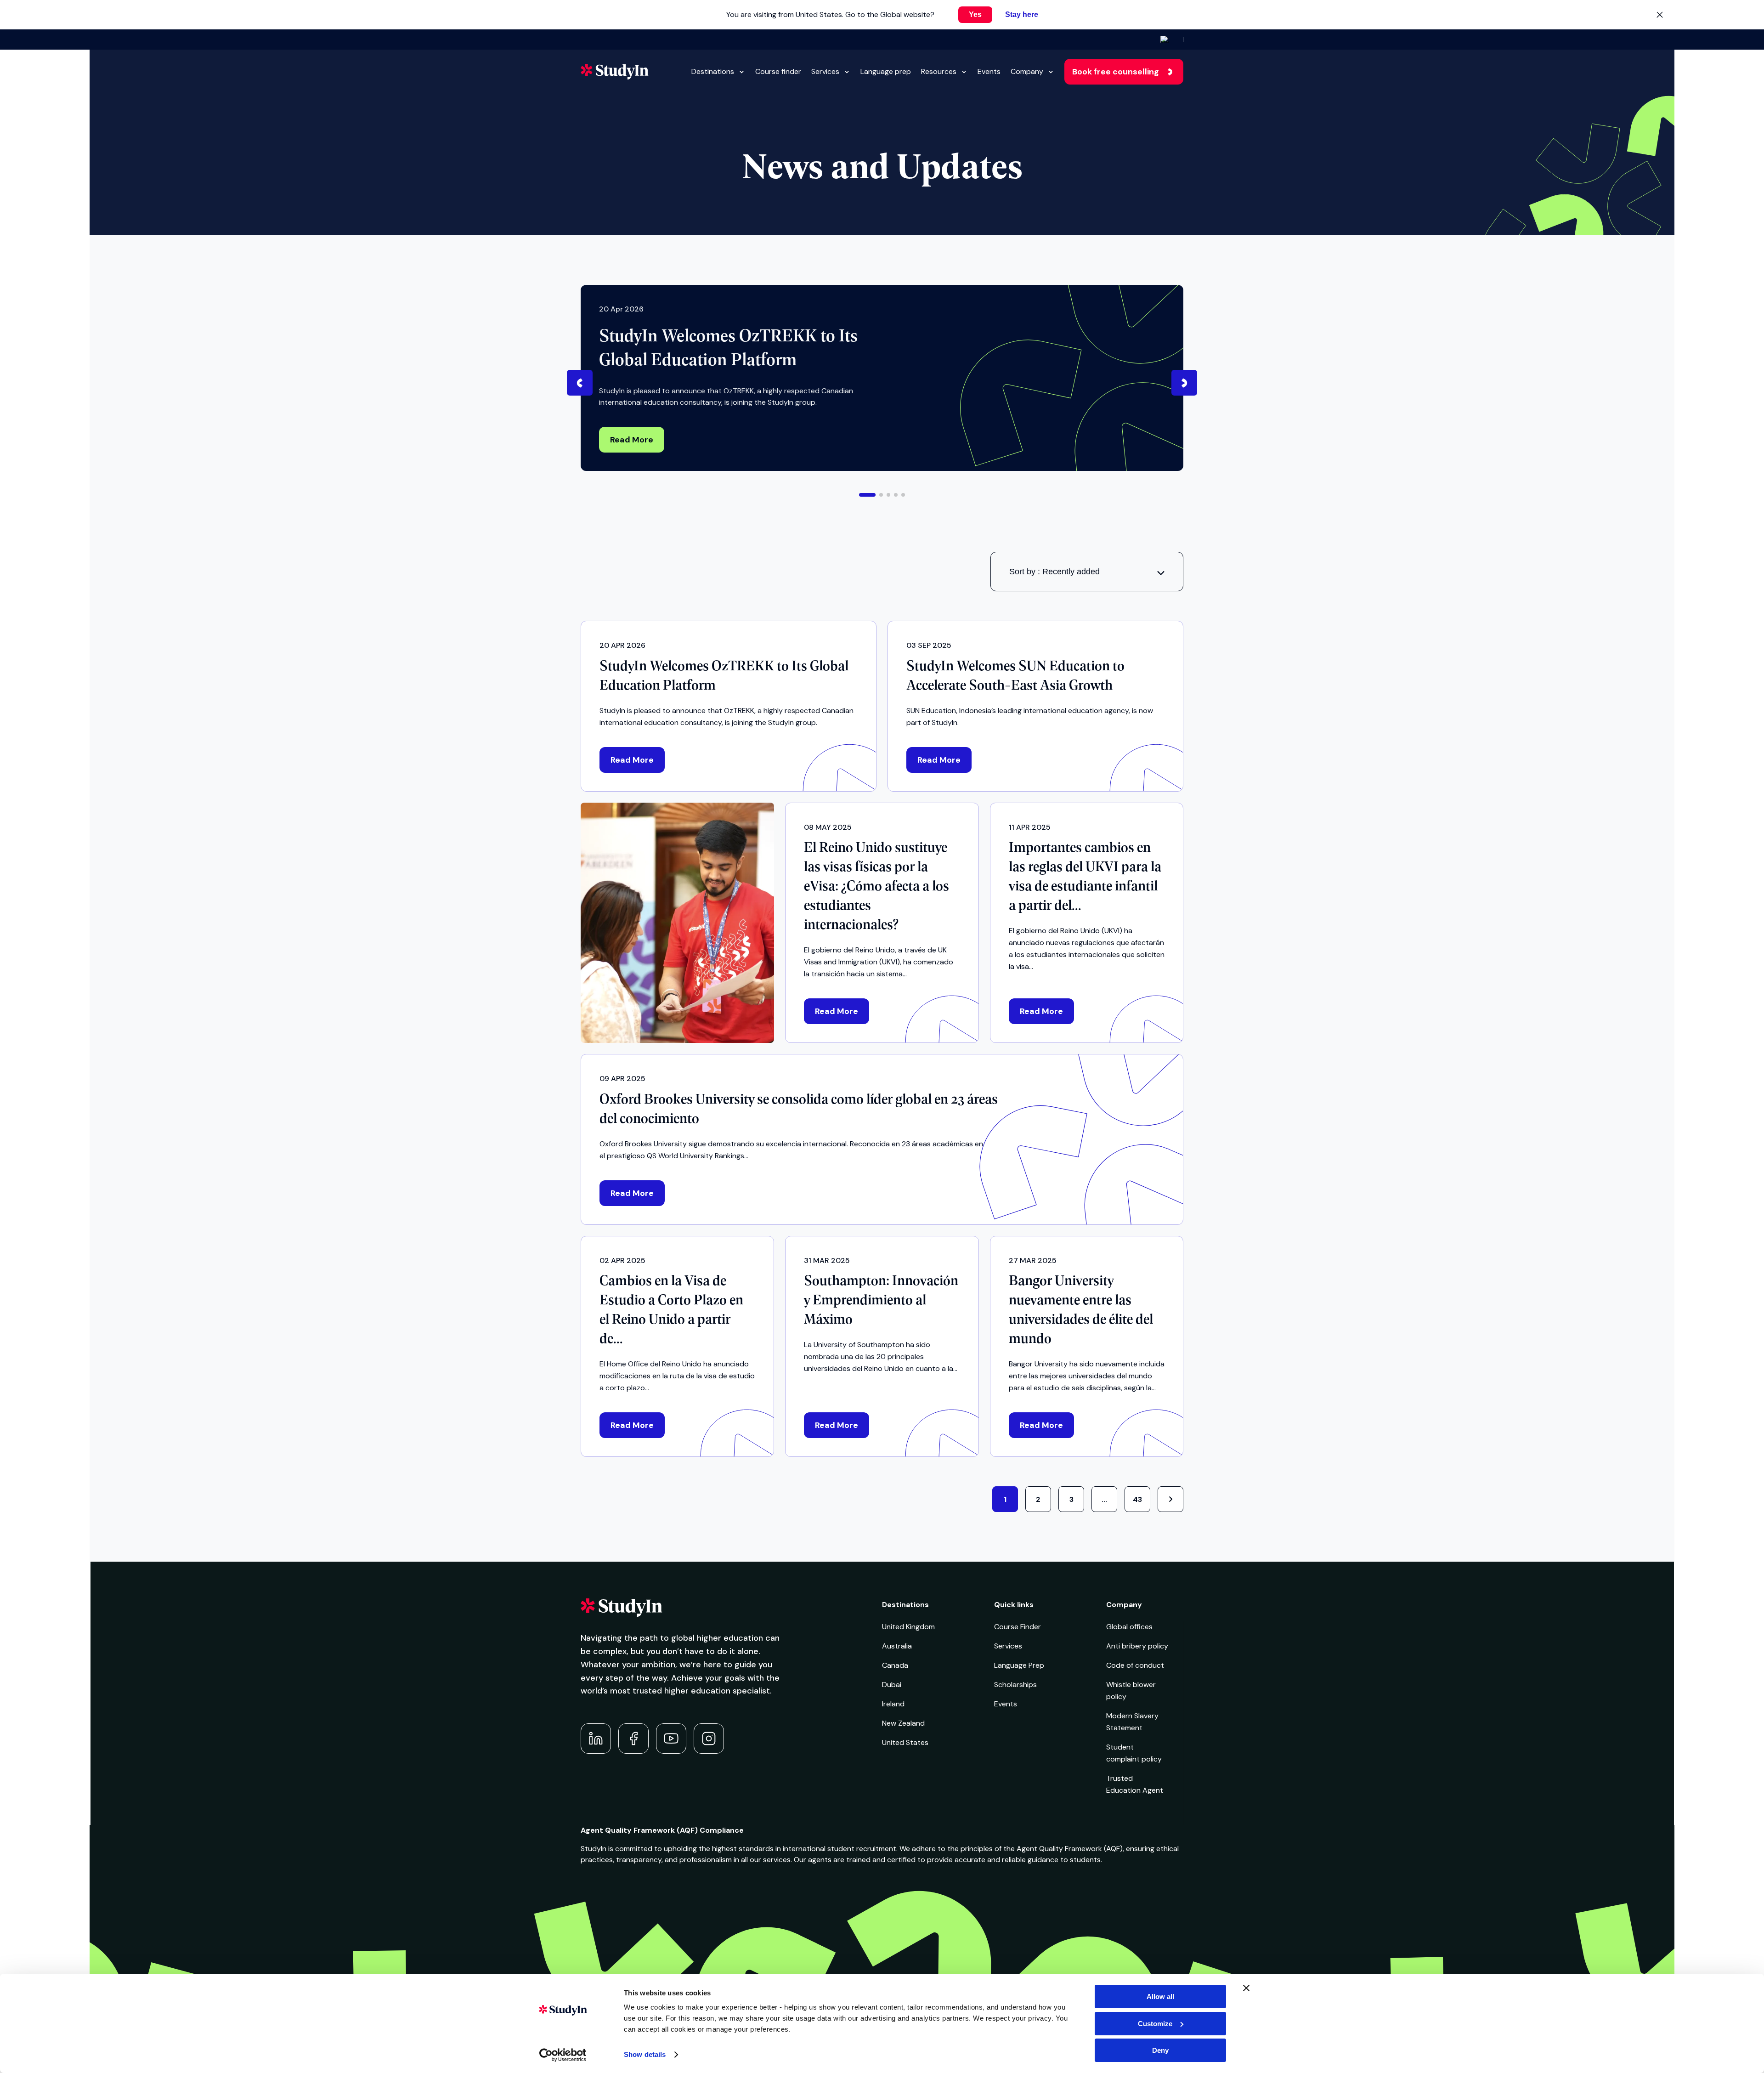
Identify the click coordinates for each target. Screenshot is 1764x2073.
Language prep (886, 71)
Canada (895, 1665)
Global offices (1129, 1627)
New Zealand (903, 1723)
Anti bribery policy (1137, 1646)
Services (825, 71)
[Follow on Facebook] (633, 1739)
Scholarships (1015, 1685)
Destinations (713, 71)
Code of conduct (1135, 1665)
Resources (939, 71)
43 (1137, 1499)
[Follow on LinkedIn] (596, 1739)
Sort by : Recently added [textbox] (1054, 572)
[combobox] (1087, 572)
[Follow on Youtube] (671, 1739)
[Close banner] (1246, 1988)
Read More (632, 440)
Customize (1155, 2024)
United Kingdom (908, 1627)
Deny (1160, 2050)
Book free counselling (1116, 72)
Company (1027, 71)
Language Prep (1019, 1665)
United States (905, 1742)
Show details (645, 2054)
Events (989, 71)
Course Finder (1018, 1627)
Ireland (893, 1704)
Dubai (892, 1685)
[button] (867, 495)
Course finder (778, 71)
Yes (975, 14)
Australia (897, 1646)
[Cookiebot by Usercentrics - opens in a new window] (563, 2055)
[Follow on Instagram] (709, 1739)
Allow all (1160, 1997)
